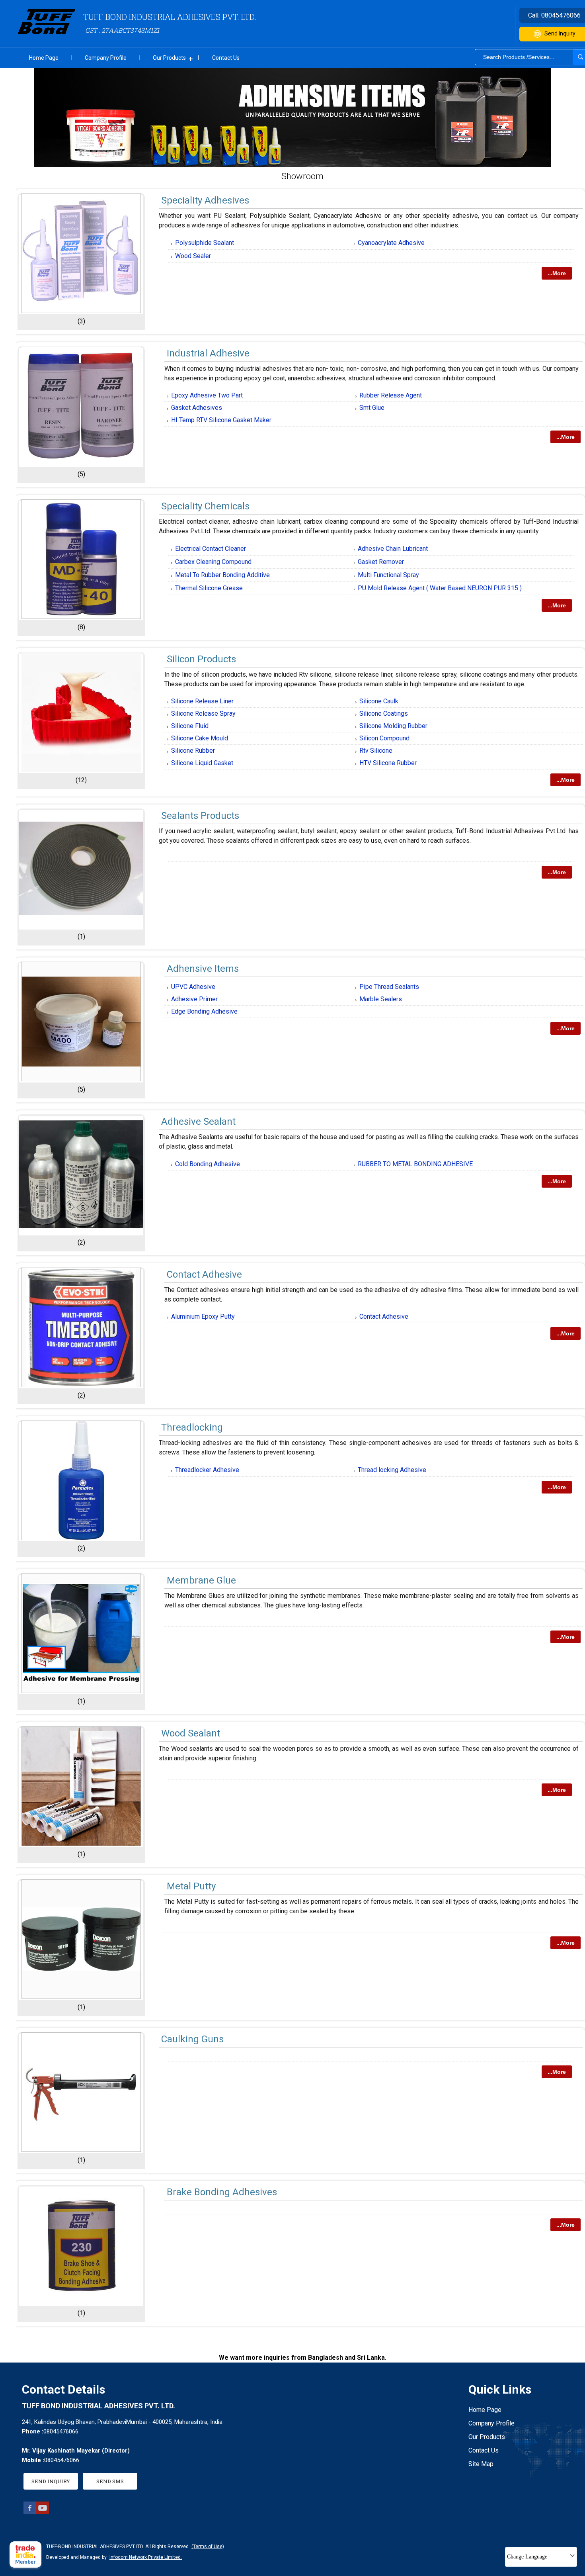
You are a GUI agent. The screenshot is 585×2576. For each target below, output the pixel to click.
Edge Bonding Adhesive (204, 1011)
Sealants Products (200, 816)
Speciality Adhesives (205, 200)
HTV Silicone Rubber (388, 763)
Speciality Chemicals (205, 506)
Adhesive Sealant (198, 1122)
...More (557, 273)
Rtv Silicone (376, 751)
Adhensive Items (203, 969)
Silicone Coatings (384, 713)
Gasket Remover (381, 562)
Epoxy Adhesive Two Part (207, 395)
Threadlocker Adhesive (207, 1470)
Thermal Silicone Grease (209, 588)
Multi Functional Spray (388, 575)
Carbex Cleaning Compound (213, 562)
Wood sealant (191, 1733)
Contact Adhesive (204, 1274)
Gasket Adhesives (197, 408)
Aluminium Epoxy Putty (203, 1316)
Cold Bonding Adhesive (208, 1164)
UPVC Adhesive (193, 987)
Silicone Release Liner (202, 701)
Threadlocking (192, 1427)
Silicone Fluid (190, 726)
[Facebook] (30, 2512)
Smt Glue (372, 408)
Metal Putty (191, 1886)
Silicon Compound (384, 738)
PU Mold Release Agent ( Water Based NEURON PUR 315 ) (440, 588)
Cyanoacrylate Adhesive (391, 243)
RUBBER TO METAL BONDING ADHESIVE (415, 1164)
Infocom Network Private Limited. (146, 2557)
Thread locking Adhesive (392, 1470)
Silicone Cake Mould (200, 738)
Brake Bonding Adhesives (222, 2192)
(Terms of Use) (208, 2547)
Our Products (169, 58)
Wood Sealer (193, 256)
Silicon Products (201, 659)
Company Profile (106, 58)
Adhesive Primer (194, 999)
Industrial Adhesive (208, 353)
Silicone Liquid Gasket (202, 763)
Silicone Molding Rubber (393, 726)
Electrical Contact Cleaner (211, 549)
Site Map (481, 2464)
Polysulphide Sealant (205, 243)
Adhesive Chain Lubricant (393, 549)
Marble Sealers (381, 999)
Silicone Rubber (193, 751)
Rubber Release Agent (391, 395)
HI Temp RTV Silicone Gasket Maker (221, 420)
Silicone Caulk (379, 701)
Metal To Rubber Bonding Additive (222, 575)
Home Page (44, 58)
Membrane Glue (201, 1580)
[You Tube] (43, 2512)
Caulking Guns (192, 2039)
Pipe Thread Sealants (389, 987)
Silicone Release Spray (203, 713)
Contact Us (226, 58)
